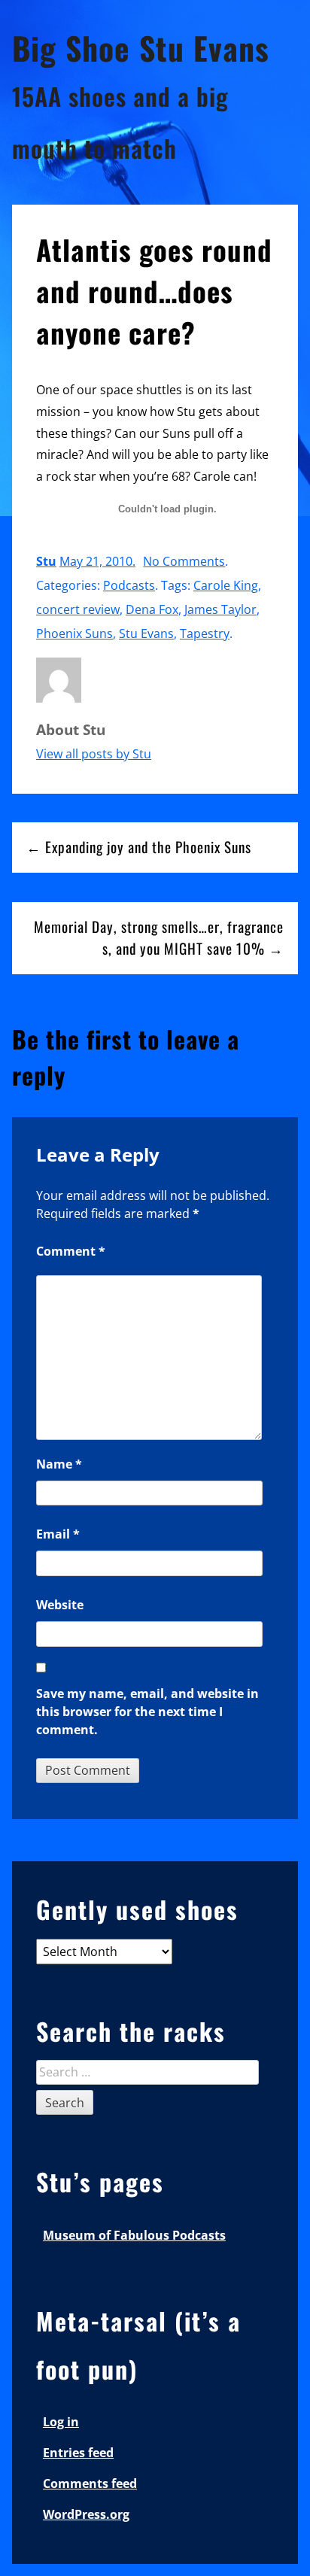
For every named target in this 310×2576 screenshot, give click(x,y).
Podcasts (129, 585)
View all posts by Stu (94, 754)
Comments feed (90, 2483)
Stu (46, 561)
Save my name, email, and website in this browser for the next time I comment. (147, 1712)
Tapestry (205, 633)
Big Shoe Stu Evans (141, 47)
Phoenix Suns (74, 633)
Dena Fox (152, 609)
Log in (61, 2422)
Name (59, 1464)
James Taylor (220, 609)
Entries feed (78, 2453)
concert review (78, 609)
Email (58, 1534)
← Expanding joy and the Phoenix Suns (139, 847)
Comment (71, 1251)
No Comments (184, 561)
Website (60, 1605)
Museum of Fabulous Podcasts (134, 2235)
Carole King (226, 585)
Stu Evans (146, 633)
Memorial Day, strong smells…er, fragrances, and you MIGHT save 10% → (159, 937)
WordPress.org (86, 2514)
